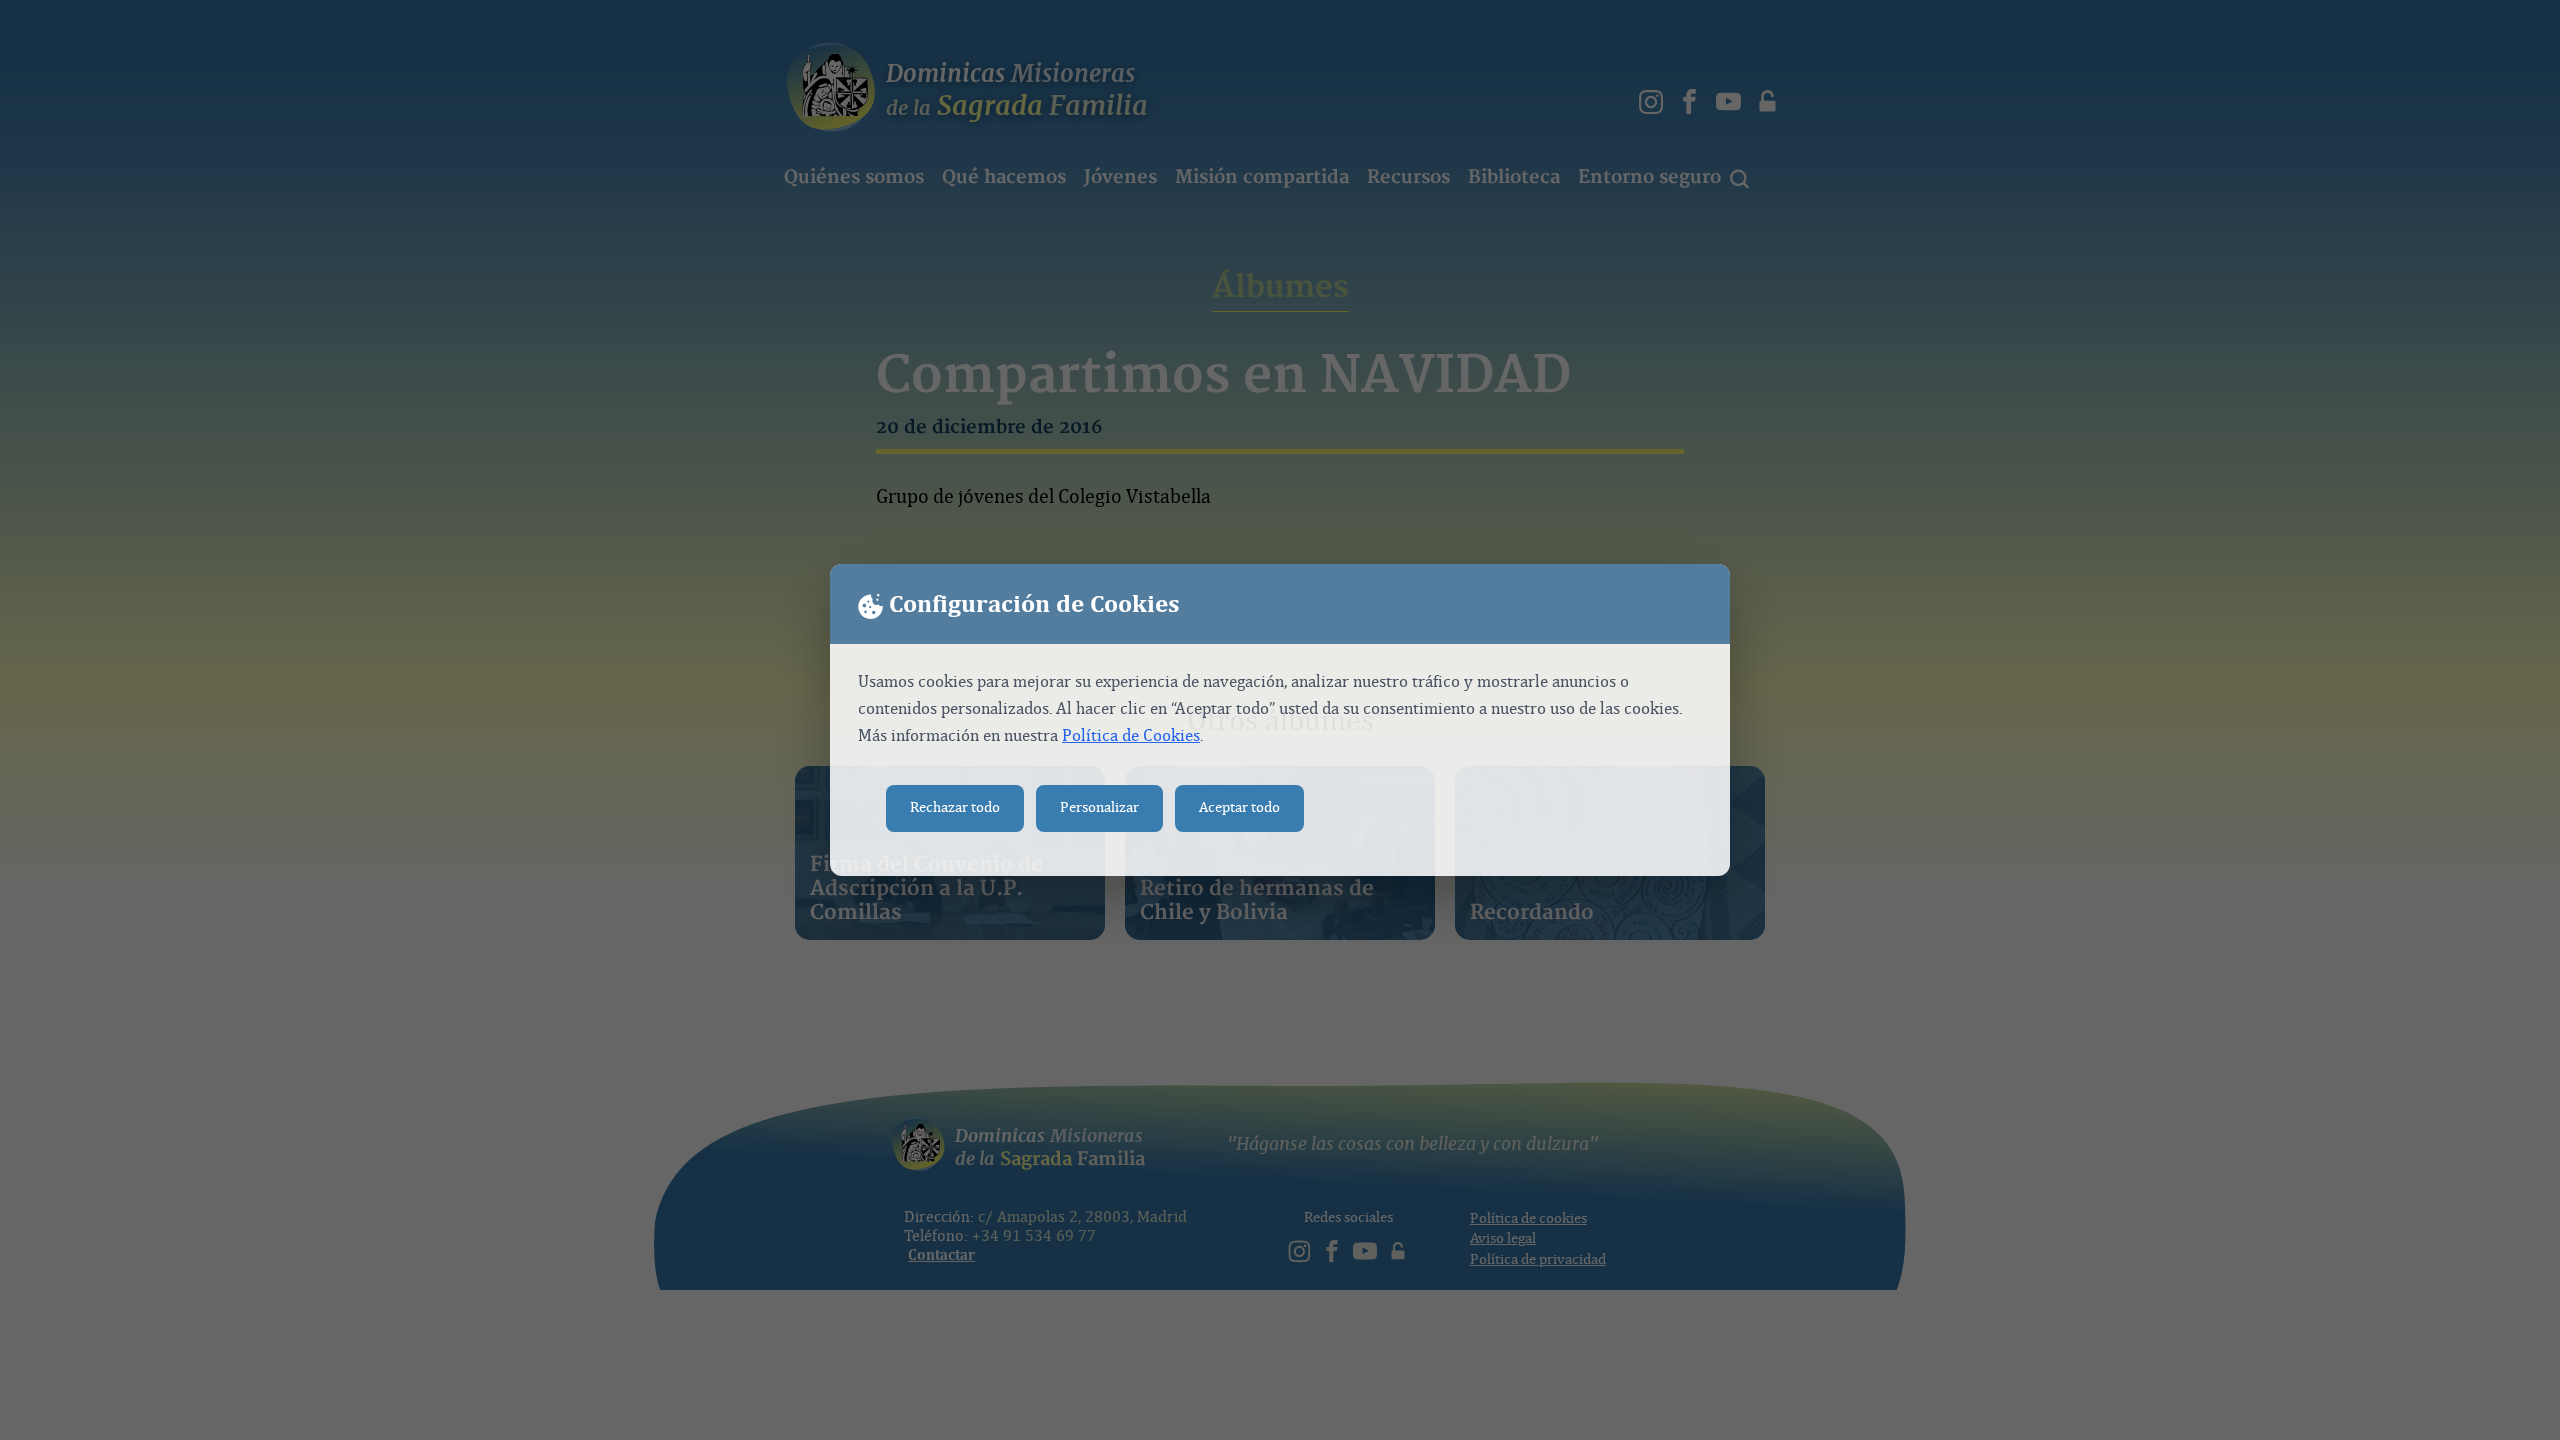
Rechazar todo (955, 807)
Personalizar (1099, 807)
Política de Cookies (1131, 735)
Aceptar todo (1239, 807)
